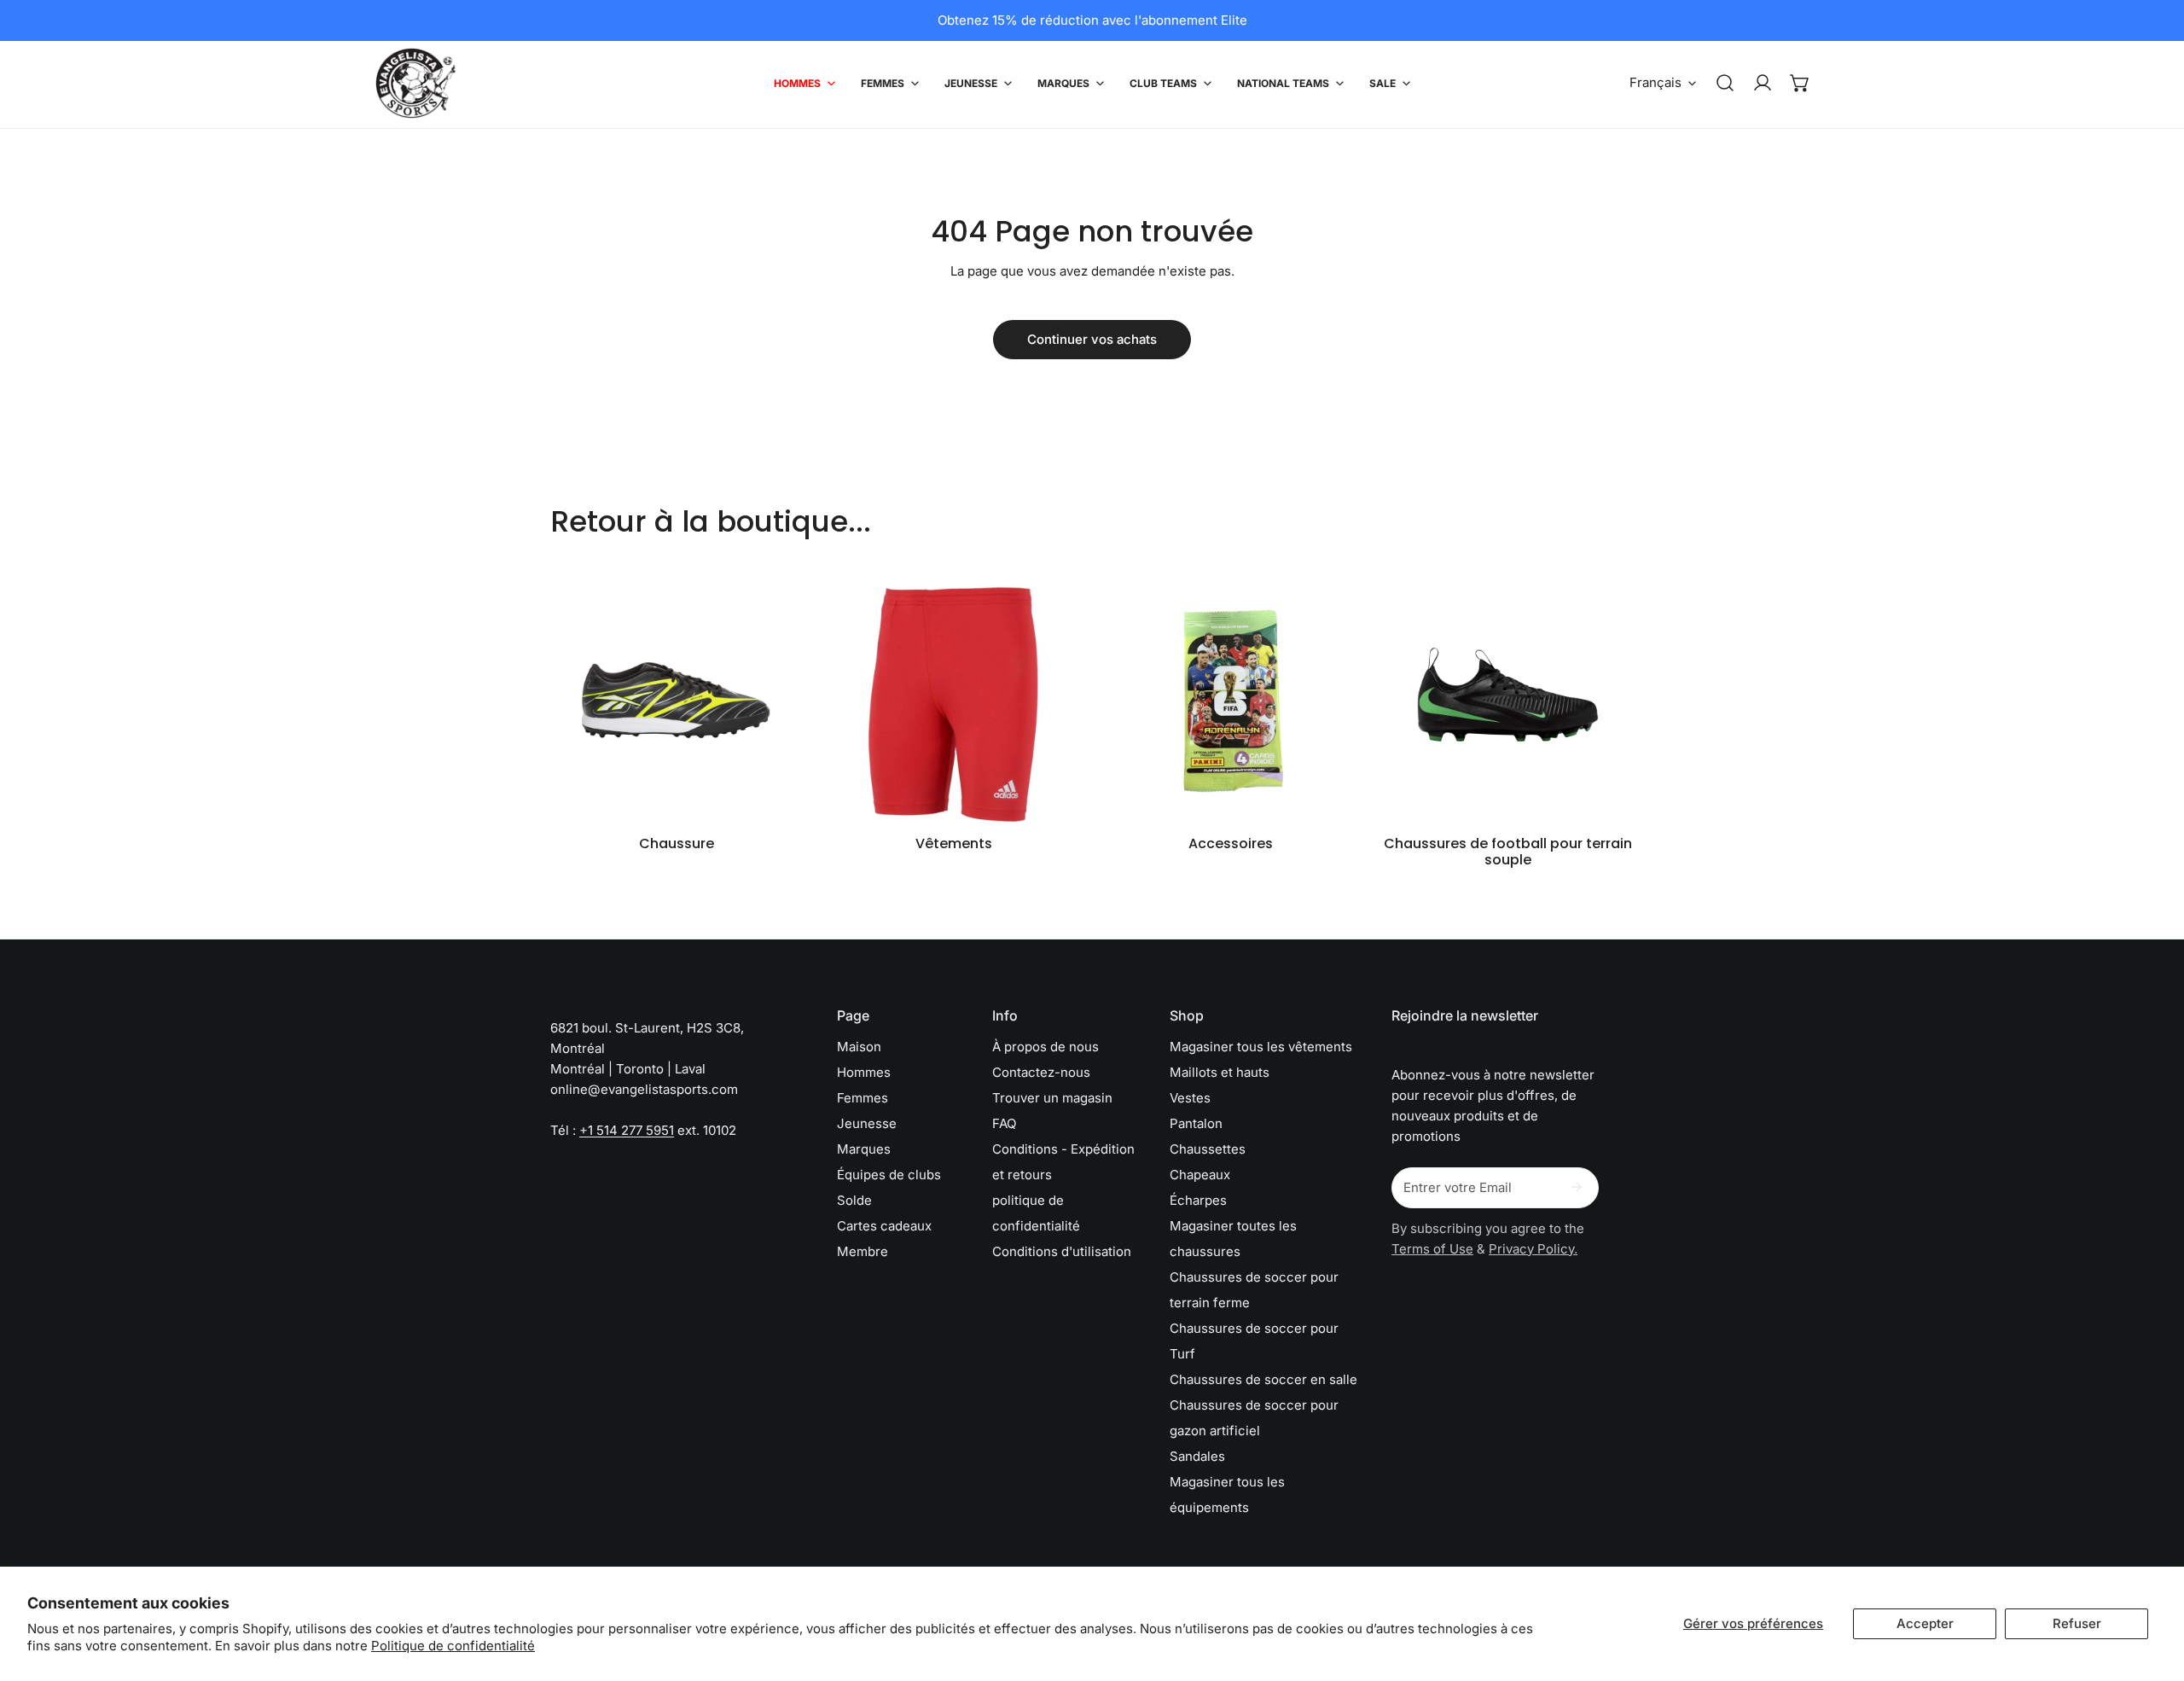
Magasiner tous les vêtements (1261, 1047)
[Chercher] (1725, 83)
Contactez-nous (1041, 1072)
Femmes (863, 1098)
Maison (859, 1047)
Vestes (1190, 1098)
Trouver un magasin (1052, 1098)
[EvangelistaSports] (416, 83)
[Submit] (1577, 1187)
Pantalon (1196, 1123)
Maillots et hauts (1220, 1072)
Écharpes (1198, 1200)
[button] (1800, 83)
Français (1655, 82)
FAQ (1004, 1123)
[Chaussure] (676, 699)
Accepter (1925, 1623)
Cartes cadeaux (884, 1226)
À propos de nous (1046, 1047)
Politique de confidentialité (453, 1646)
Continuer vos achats (1092, 339)
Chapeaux (1200, 1175)
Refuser (2077, 1623)
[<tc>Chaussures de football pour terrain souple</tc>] (1508, 699)
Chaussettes (1208, 1149)
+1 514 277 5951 (627, 1130)
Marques (864, 1149)
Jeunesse (867, 1123)
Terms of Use (1432, 1249)
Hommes (864, 1072)
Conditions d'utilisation (1062, 1251)
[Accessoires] (1231, 699)
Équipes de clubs (889, 1175)
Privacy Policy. (1533, 1249)
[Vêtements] (953, 699)
